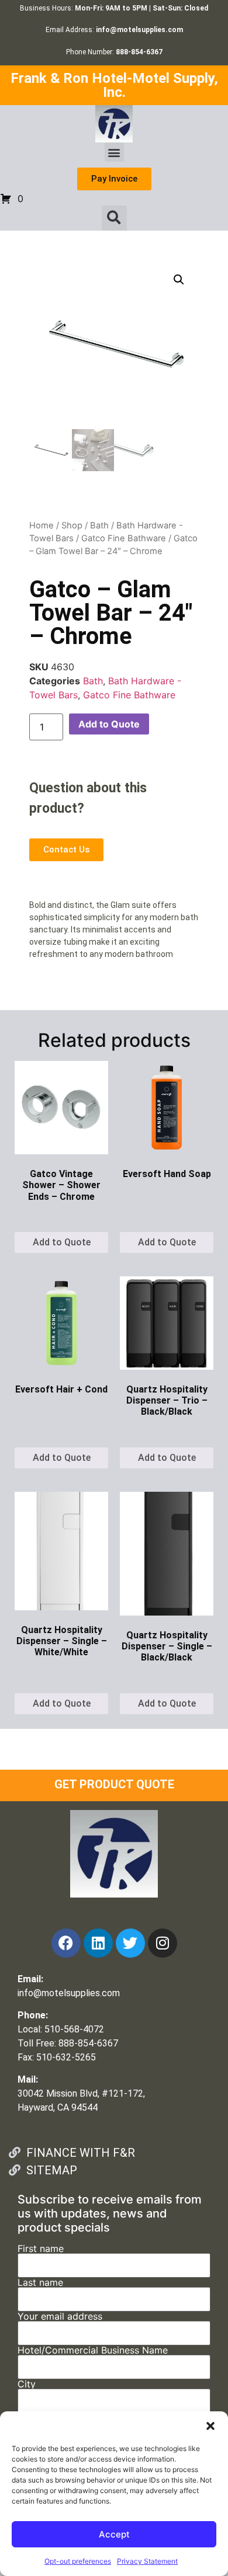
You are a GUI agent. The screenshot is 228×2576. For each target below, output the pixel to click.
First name (41, 2249)
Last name (40, 2283)
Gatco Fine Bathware (124, 538)
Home (42, 525)
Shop (72, 525)
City (27, 2384)
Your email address (60, 2317)
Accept (114, 2534)
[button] (210, 2426)
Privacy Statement (147, 2561)
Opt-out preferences (78, 2561)
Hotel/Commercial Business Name (93, 2351)
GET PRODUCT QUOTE (114, 1784)
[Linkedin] (98, 1943)
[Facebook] (66, 1943)
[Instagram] (163, 1943)
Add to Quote (109, 724)
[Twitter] (130, 1943)
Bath (99, 525)
